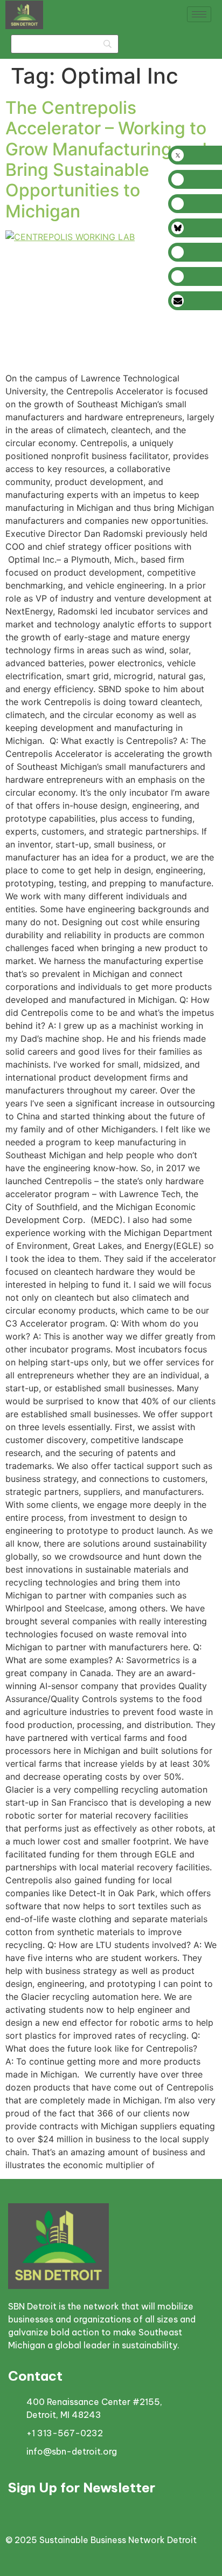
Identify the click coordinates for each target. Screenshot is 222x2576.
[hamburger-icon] (199, 14)
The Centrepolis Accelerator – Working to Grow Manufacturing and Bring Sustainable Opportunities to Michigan (106, 159)
